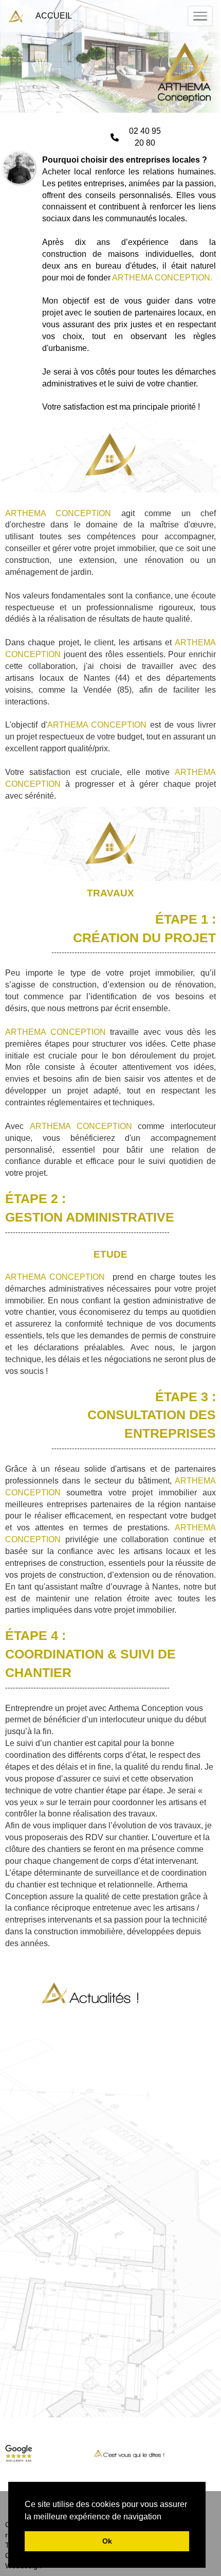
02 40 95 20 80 (145, 137)
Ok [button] (107, 2541)
